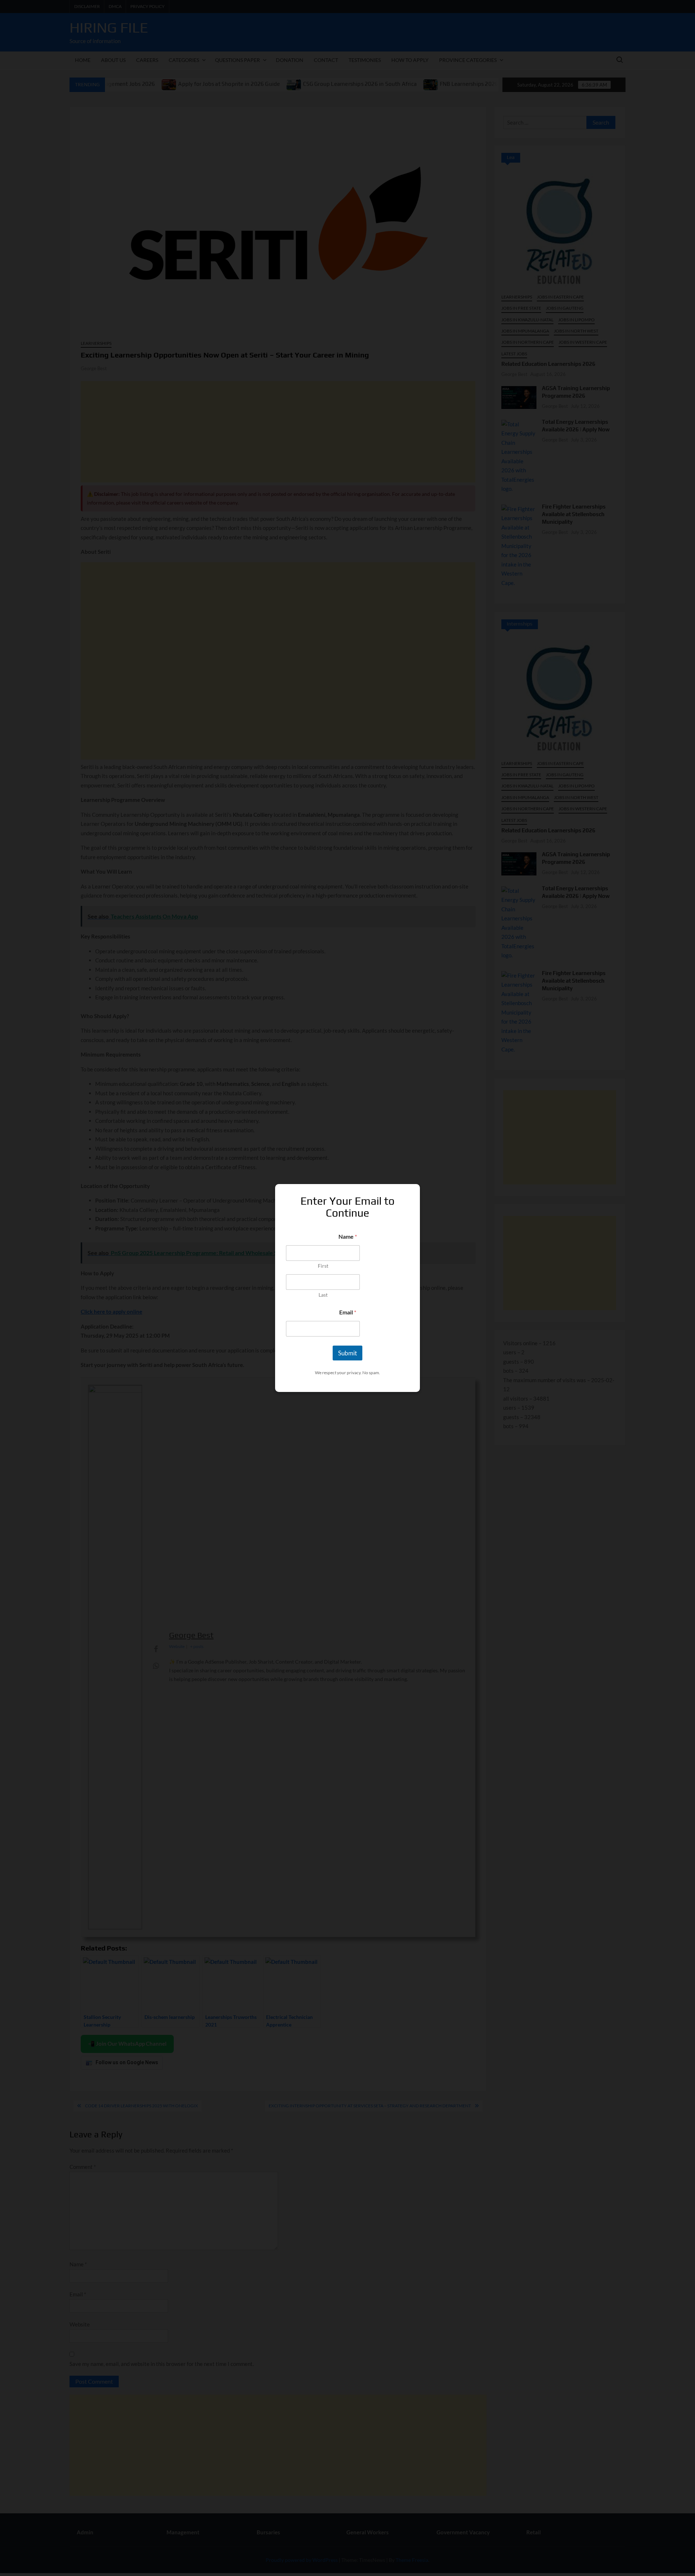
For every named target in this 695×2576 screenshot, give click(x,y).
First (323, 1266)
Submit (347, 1353)
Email (348, 1312)
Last (323, 1295)
